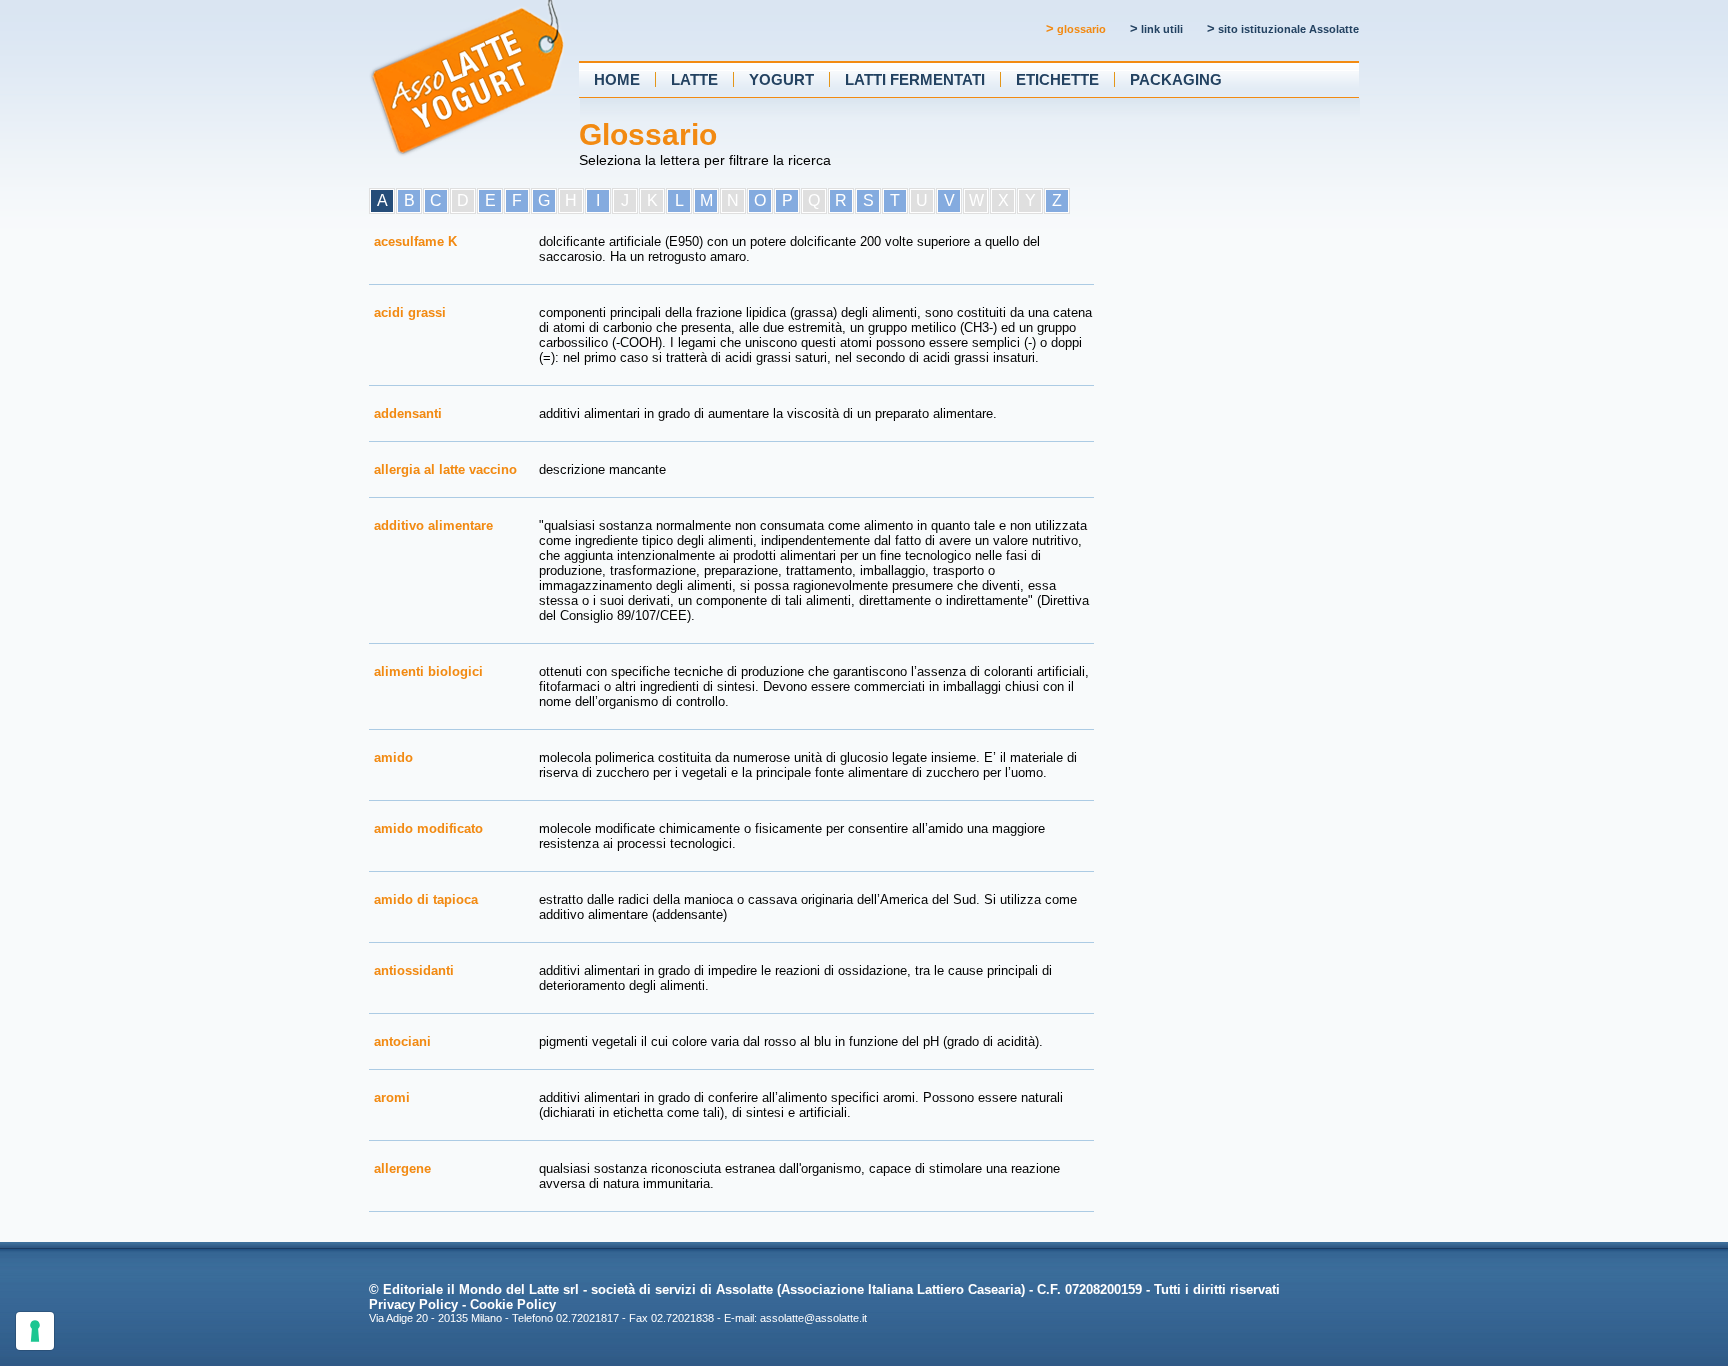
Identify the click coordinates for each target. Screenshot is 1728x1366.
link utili (1156, 29)
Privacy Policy (413, 1304)
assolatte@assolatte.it (813, 1318)
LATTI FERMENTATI (915, 79)
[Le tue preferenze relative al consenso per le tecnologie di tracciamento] (35, 1331)
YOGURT (781, 79)
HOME (617, 79)
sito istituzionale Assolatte (1283, 29)
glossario (1076, 29)
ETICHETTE (1057, 79)
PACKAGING (1176, 79)
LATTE (694, 79)
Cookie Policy (513, 1304)
